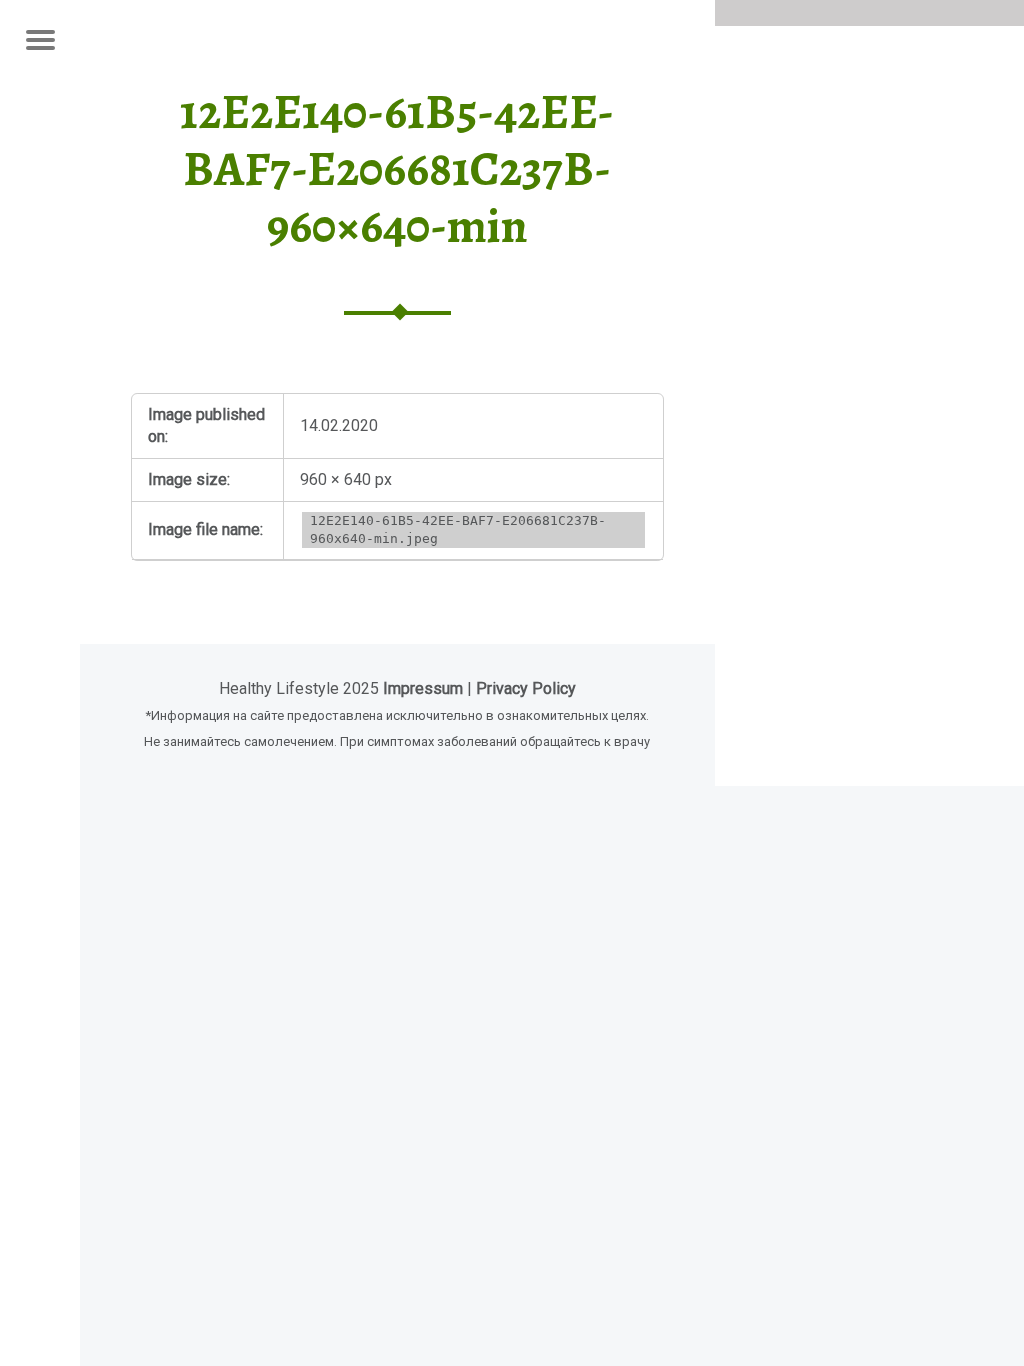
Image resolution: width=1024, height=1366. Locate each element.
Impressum (423, 688)
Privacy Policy (526, 688)
